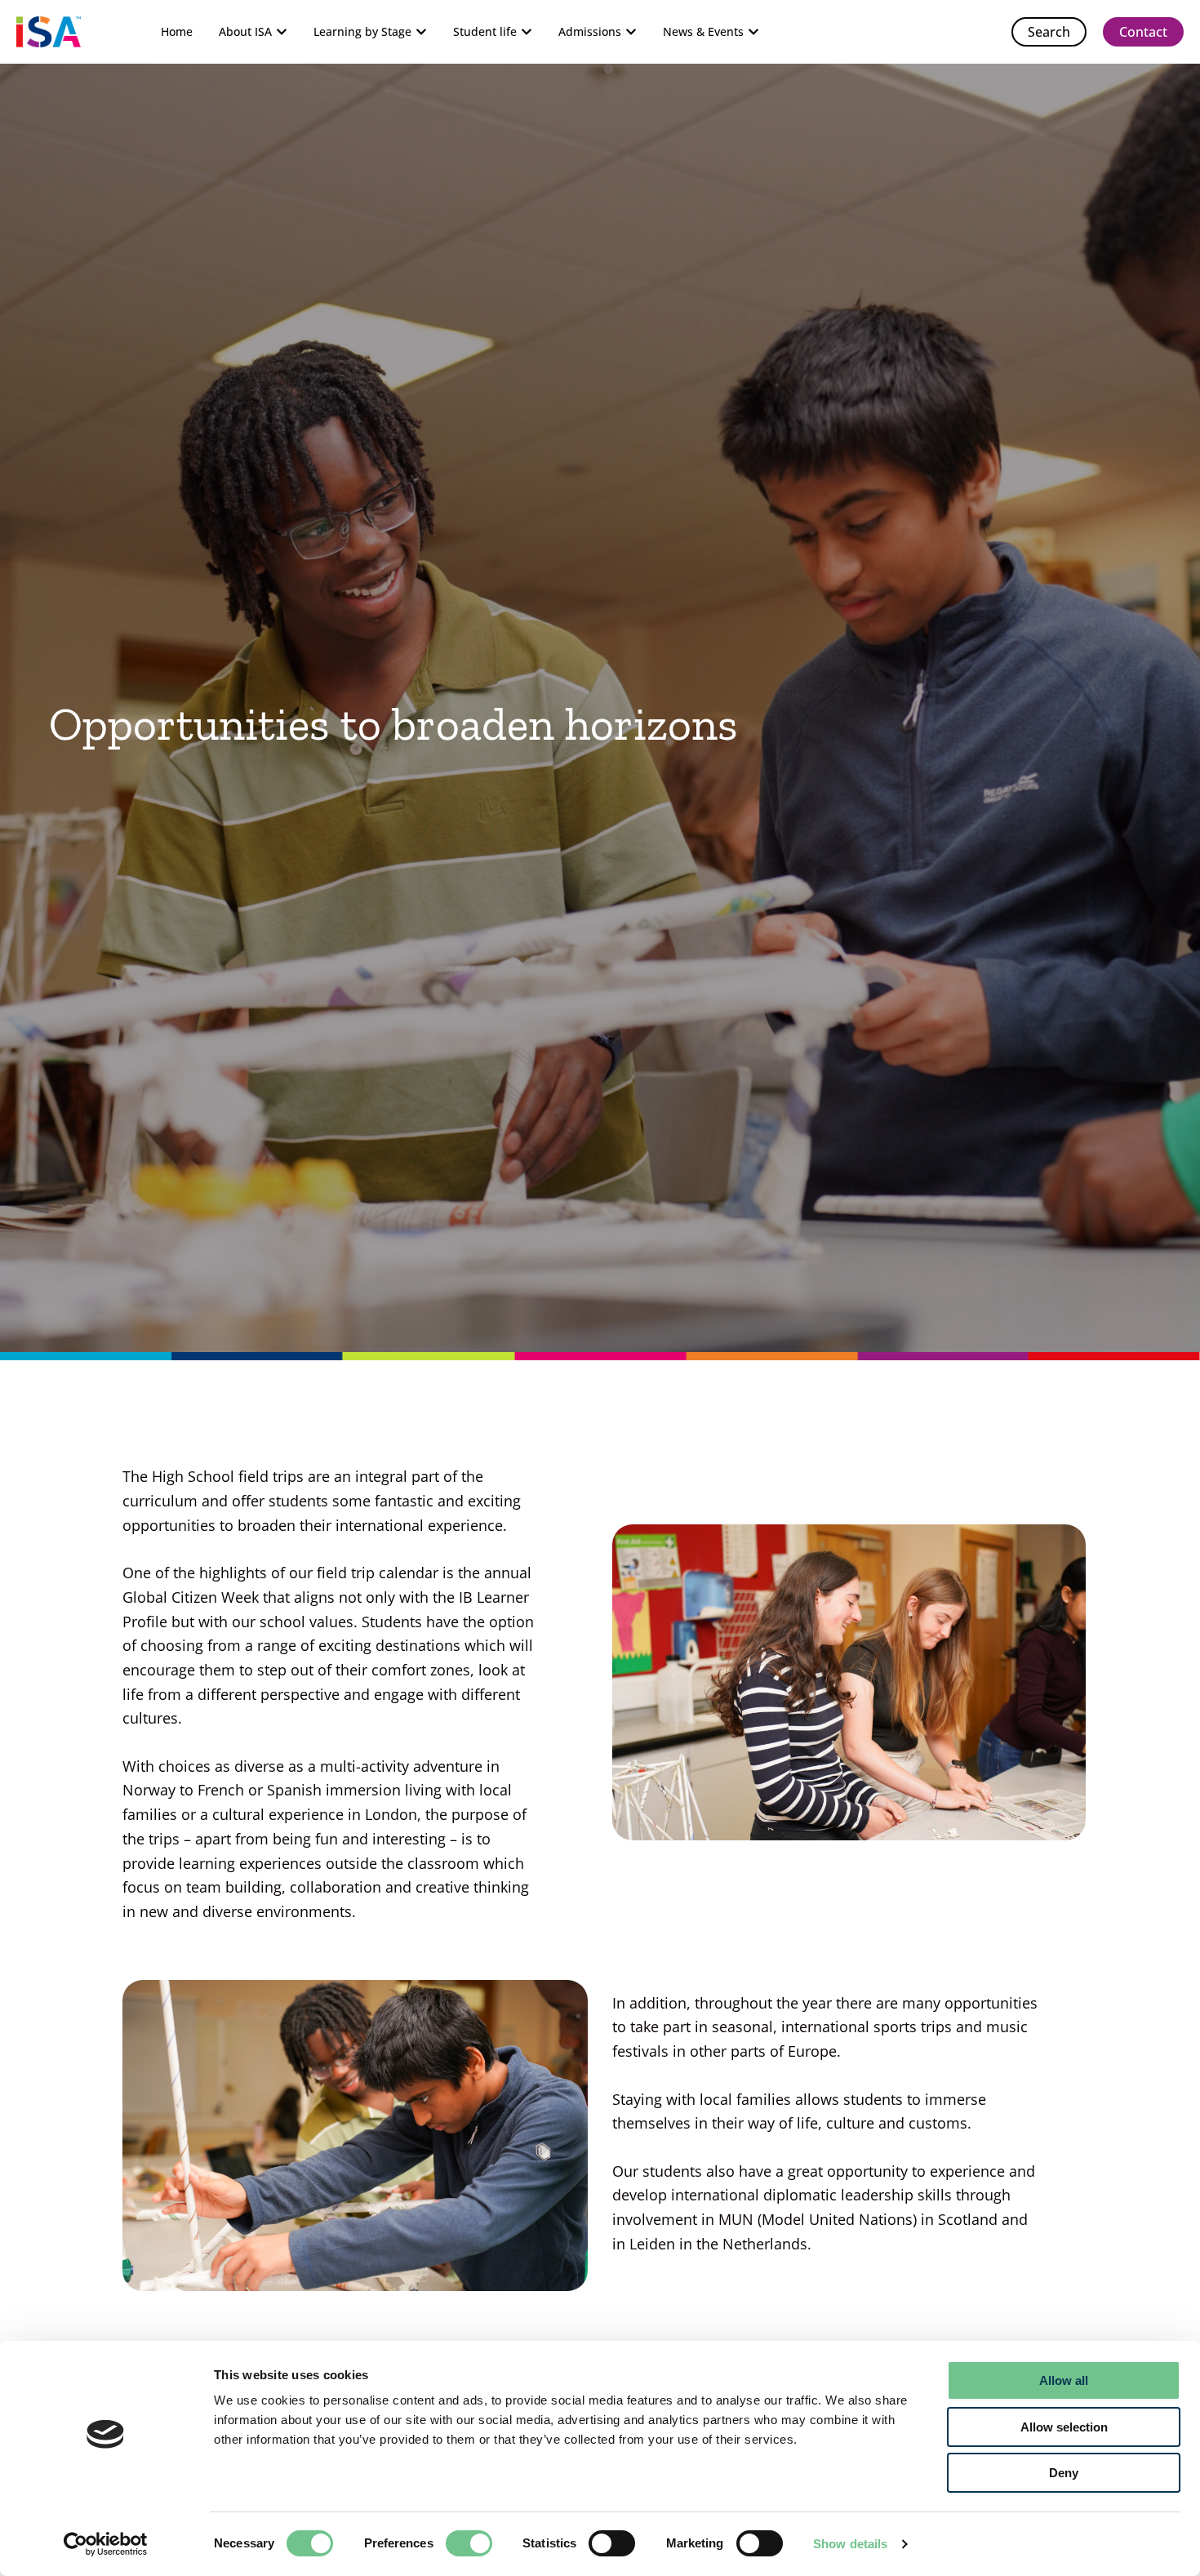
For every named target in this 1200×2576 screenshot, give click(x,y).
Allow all (1064, 2380)
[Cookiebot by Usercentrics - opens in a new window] (106, 2544)
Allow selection (1064, 2427)
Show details (850, 2544)
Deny (1064, 2473)
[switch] (469, 2543)
